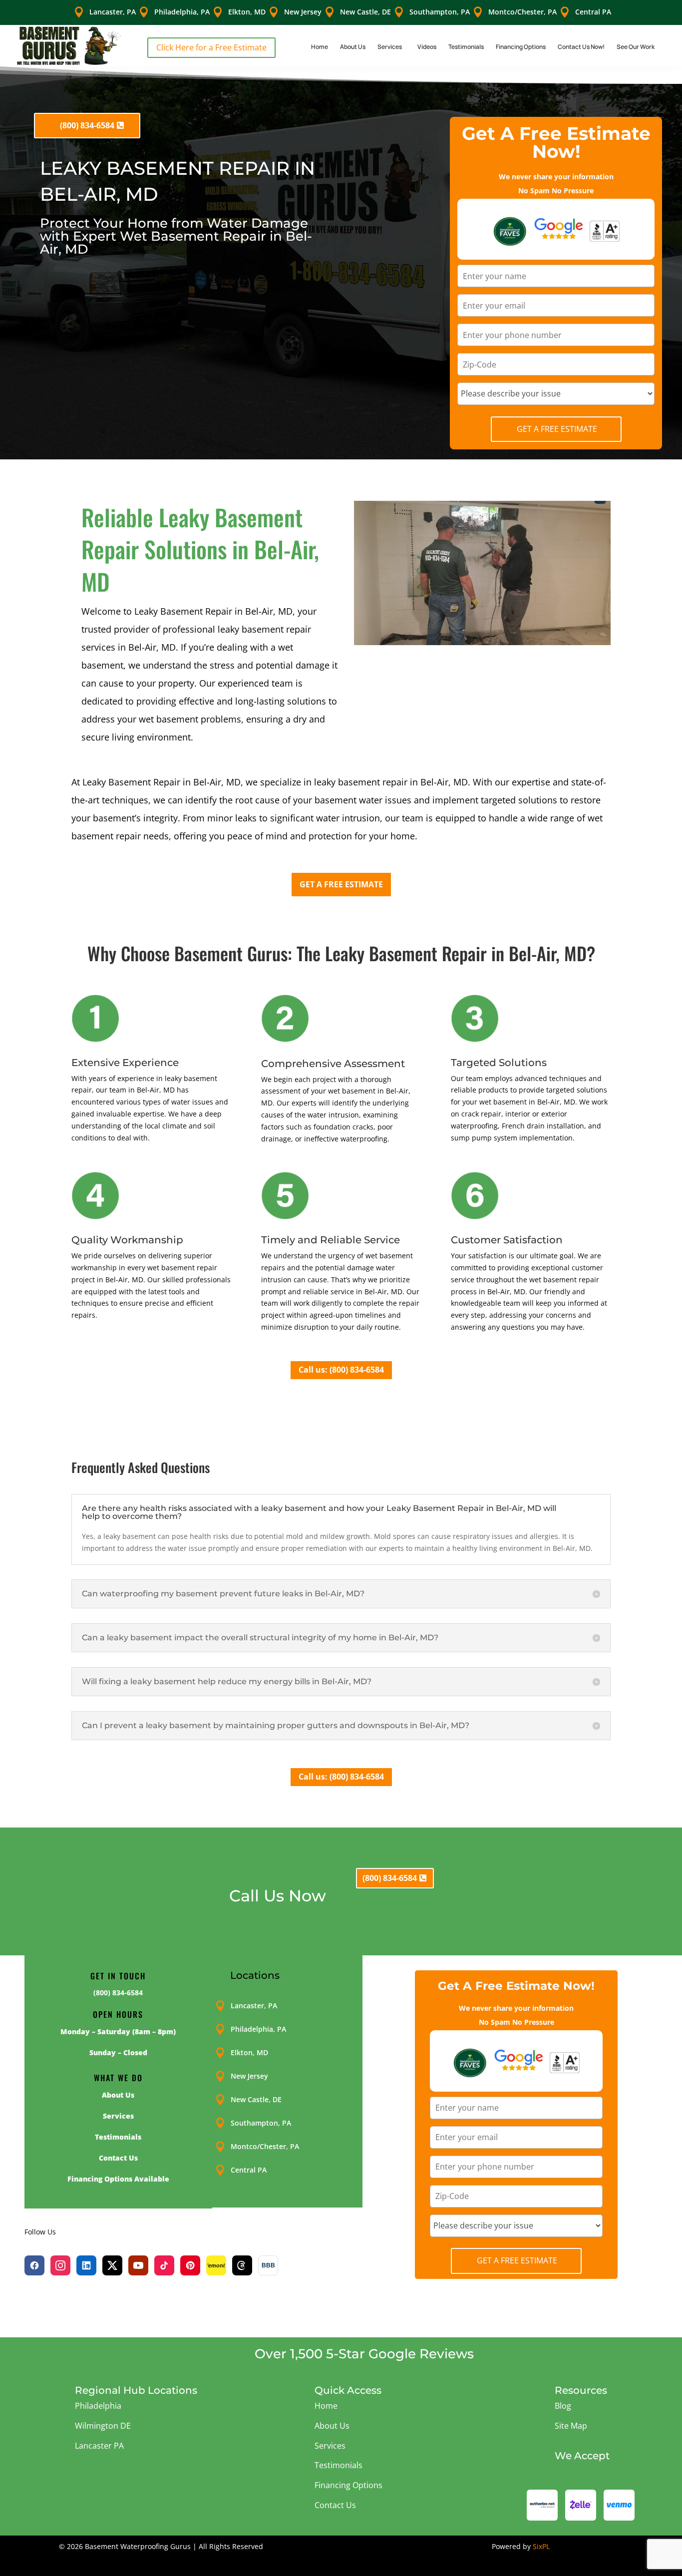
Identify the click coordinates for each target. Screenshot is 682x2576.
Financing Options (521, 47)
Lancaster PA (99, 2446)
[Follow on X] (112, 2265)
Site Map (571, 2426)
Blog (563, 2406)
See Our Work (636, 47)
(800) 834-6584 (87, 125)
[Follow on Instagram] (60, 2265)
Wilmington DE (103, 2426)
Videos (427, 47)
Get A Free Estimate (557, 429)
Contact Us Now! (581, 47)
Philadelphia (98, 2406)
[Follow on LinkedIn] (86, 2265)
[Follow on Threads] (242, 2265)
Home (320, 47)
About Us (353, 47)
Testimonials (466, 47)
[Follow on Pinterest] (190, 2265)
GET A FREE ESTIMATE (341, 884)
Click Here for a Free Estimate (211, 47)
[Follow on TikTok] (164, 2265)
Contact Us (335, 2505)
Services (390, 47)
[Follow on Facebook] (34, 2265)
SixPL (541, 2546)
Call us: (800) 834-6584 (341, 1370)
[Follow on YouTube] (138, 2265)
